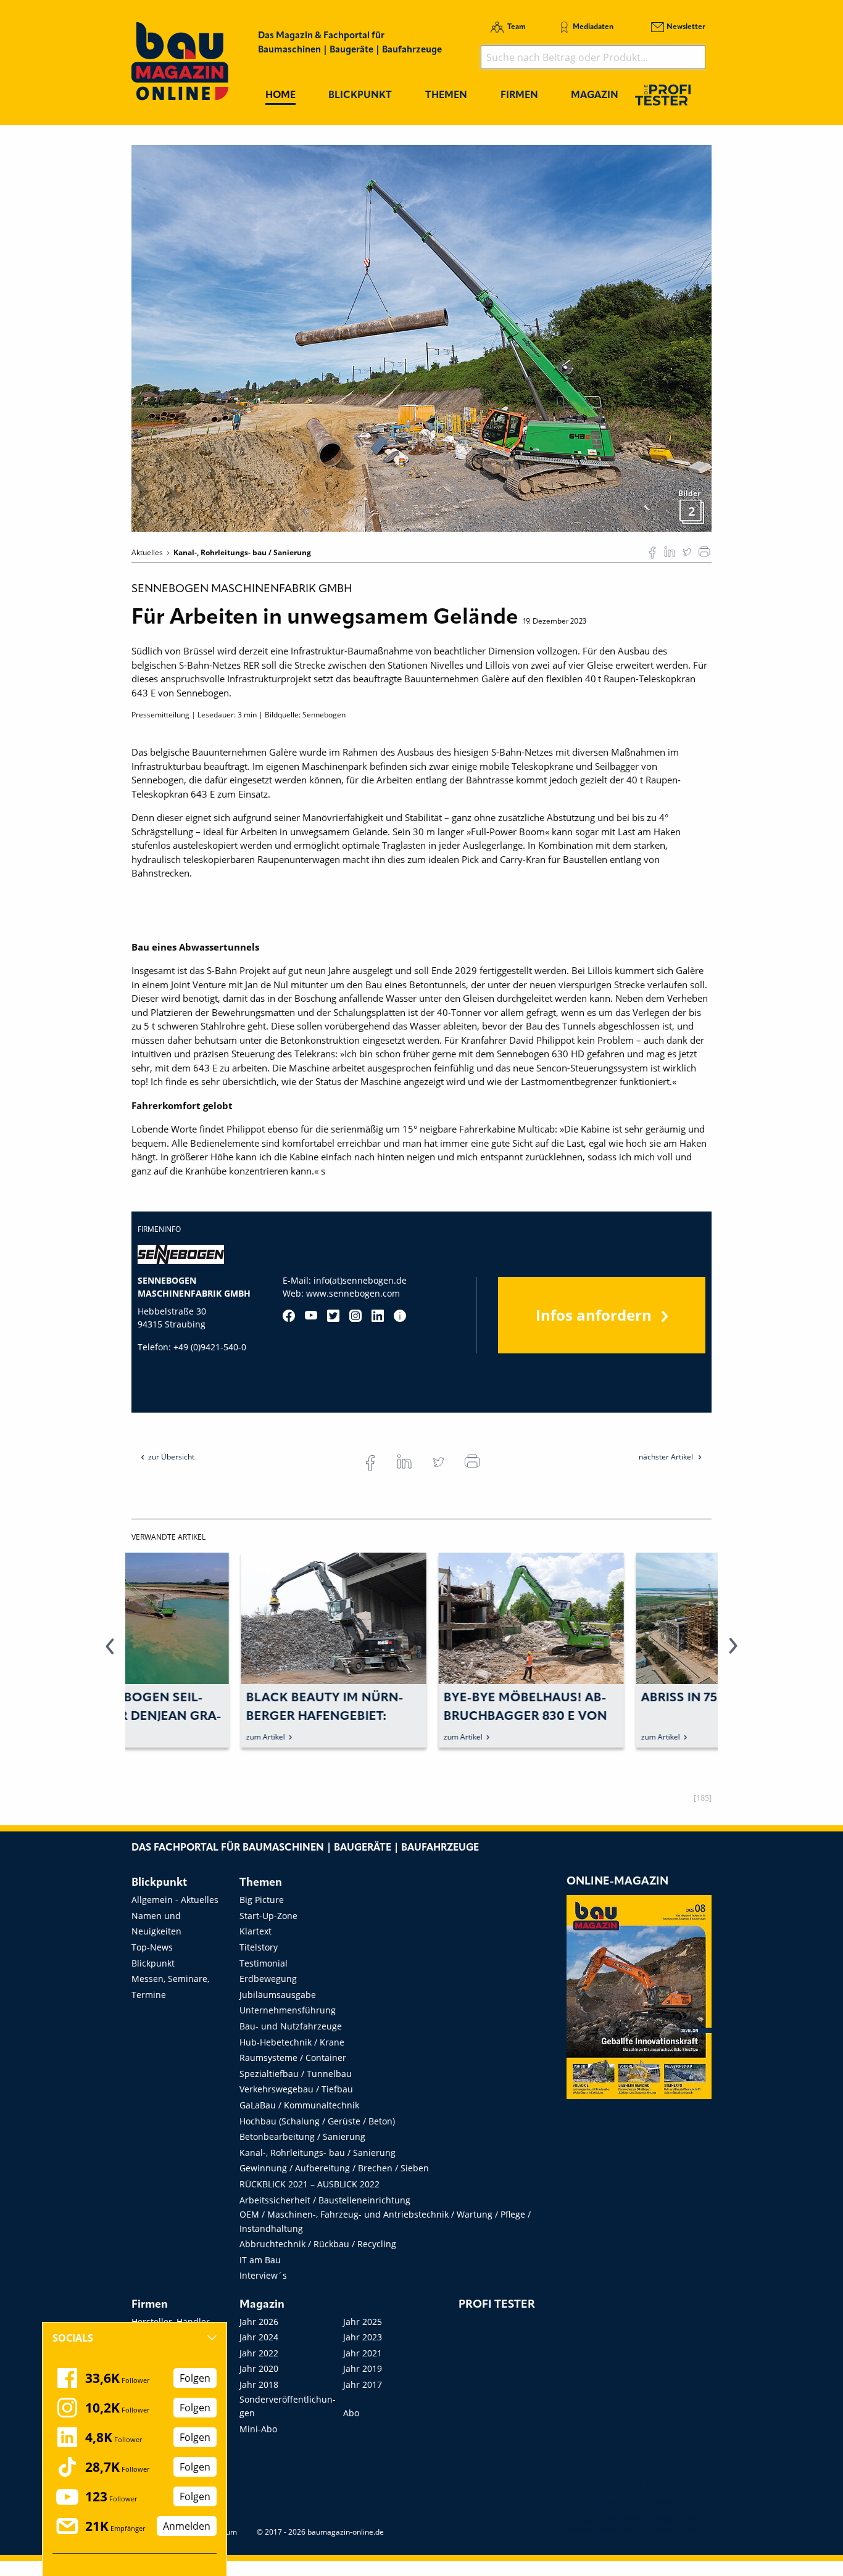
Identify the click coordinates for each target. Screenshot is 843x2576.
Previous (110, 1653)
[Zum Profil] (400, 1316)
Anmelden (187, 2526)
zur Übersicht (171, 1457)
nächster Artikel (667, 1457)
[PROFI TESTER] (663, 95)
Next (733, 1653)
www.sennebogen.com (353, 1293)
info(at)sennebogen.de (360, 1280)
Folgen (195, 2378)
